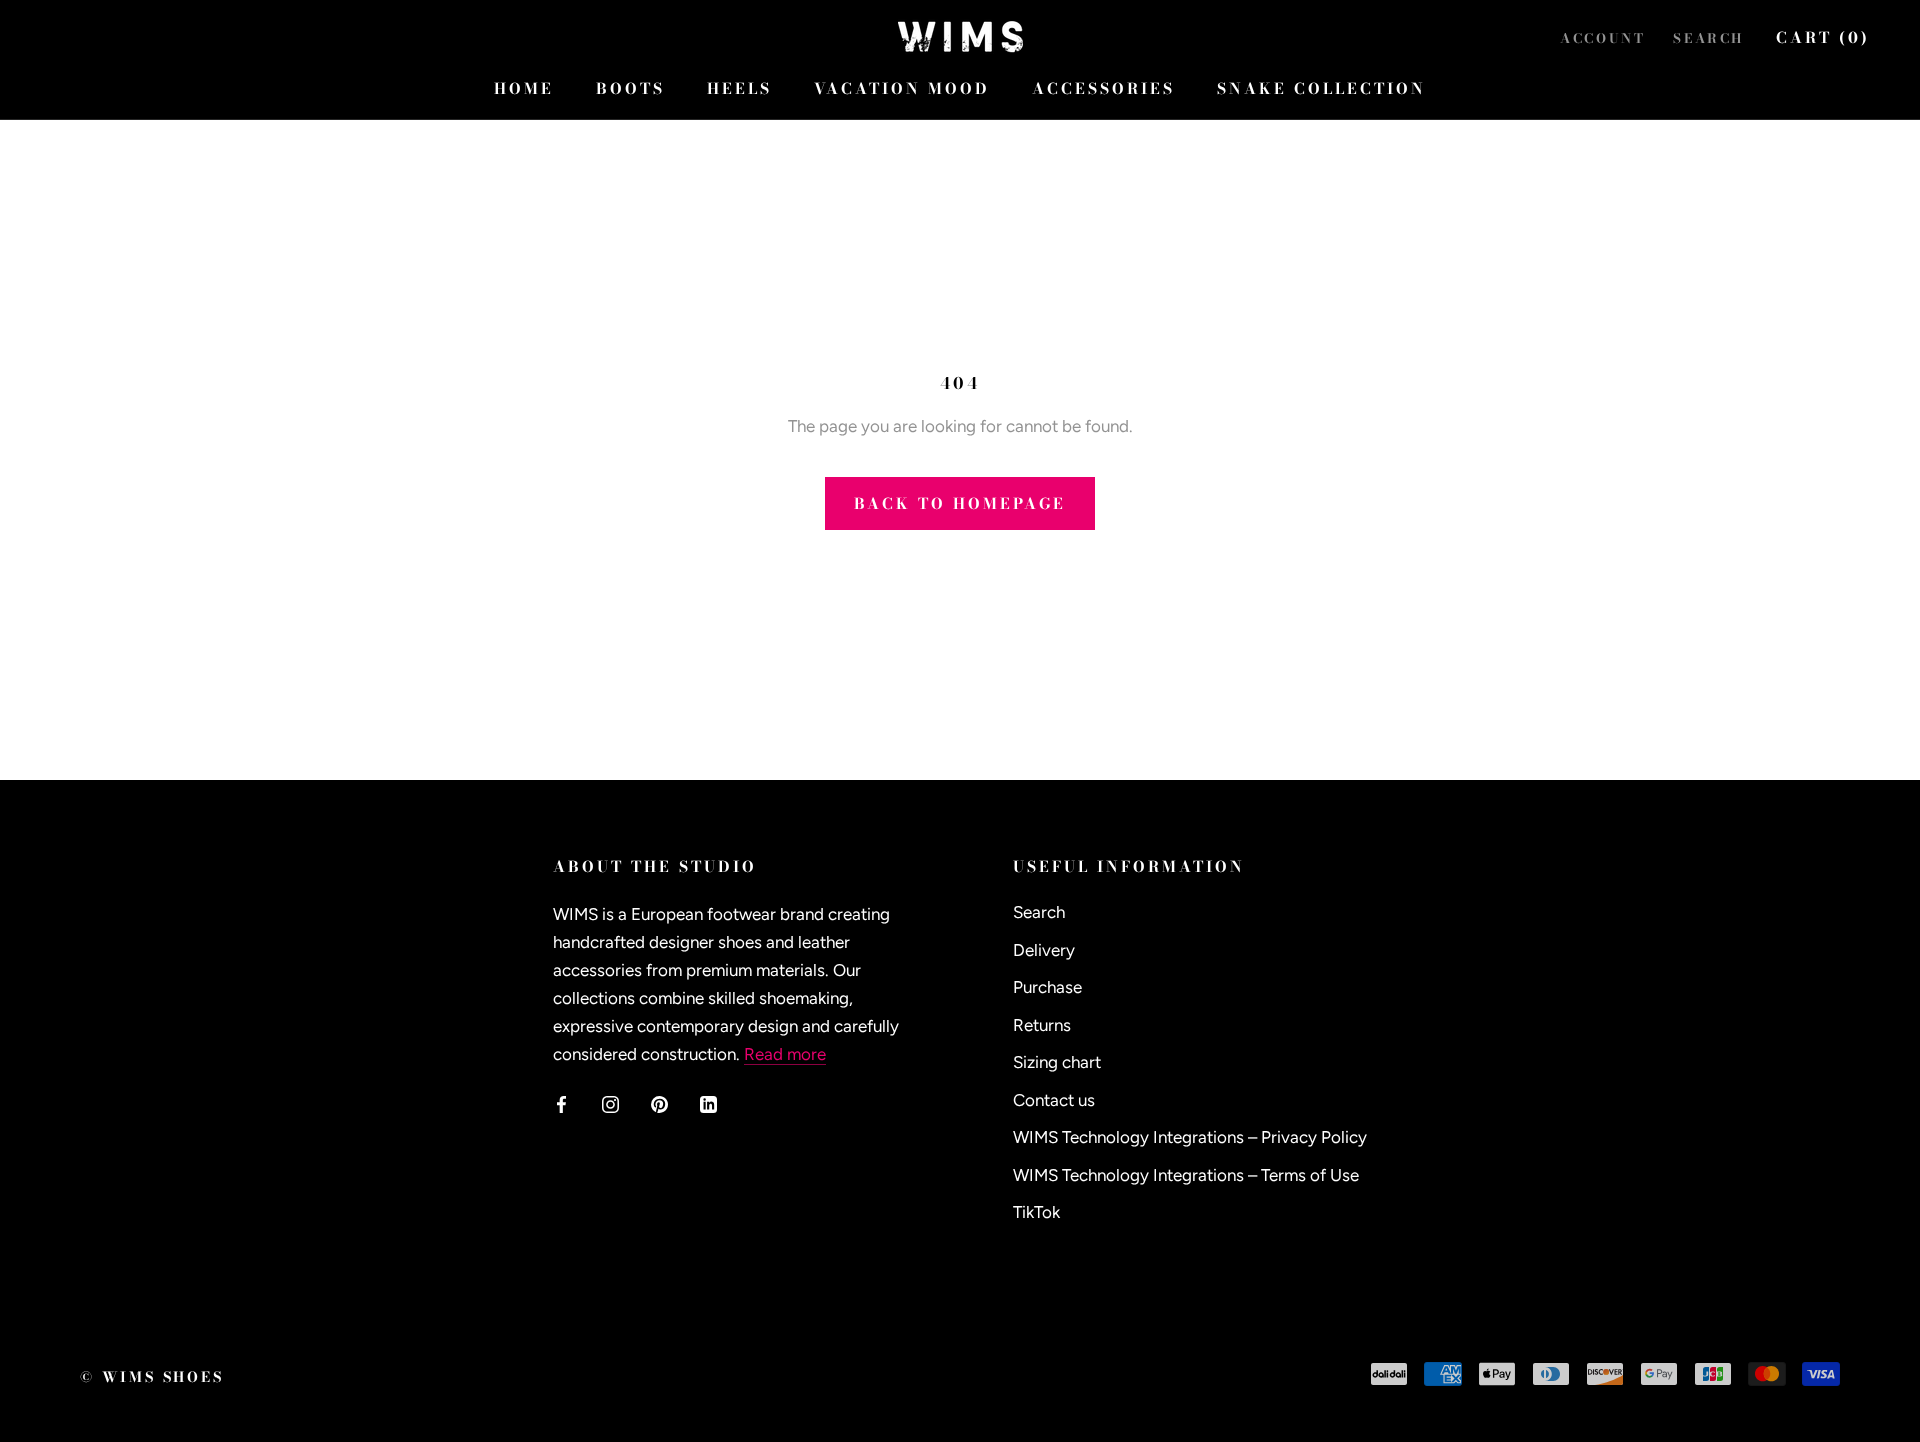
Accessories (1103, 88)
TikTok (1036, 1212)
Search (1708, 38)
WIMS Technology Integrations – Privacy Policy (1190, 1137)
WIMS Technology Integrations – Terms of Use (1186, 1175)
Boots (630, 88)
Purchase (1047, 987)
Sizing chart (1057, 1062)
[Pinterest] (659, 1102)
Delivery (1044, 950)
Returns (1042, 1025)
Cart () (1823, 37)
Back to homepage (960, 503)
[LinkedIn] (708, 1102)
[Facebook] (561, 1102)
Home (524, 88)
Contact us (1054, 1100)
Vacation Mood (902, 88)
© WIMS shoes (152, 1377)
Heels (739, 88)
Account (1602, 38)
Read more (785, 1054)
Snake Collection (1321, 88)
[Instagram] (610, 1102)
